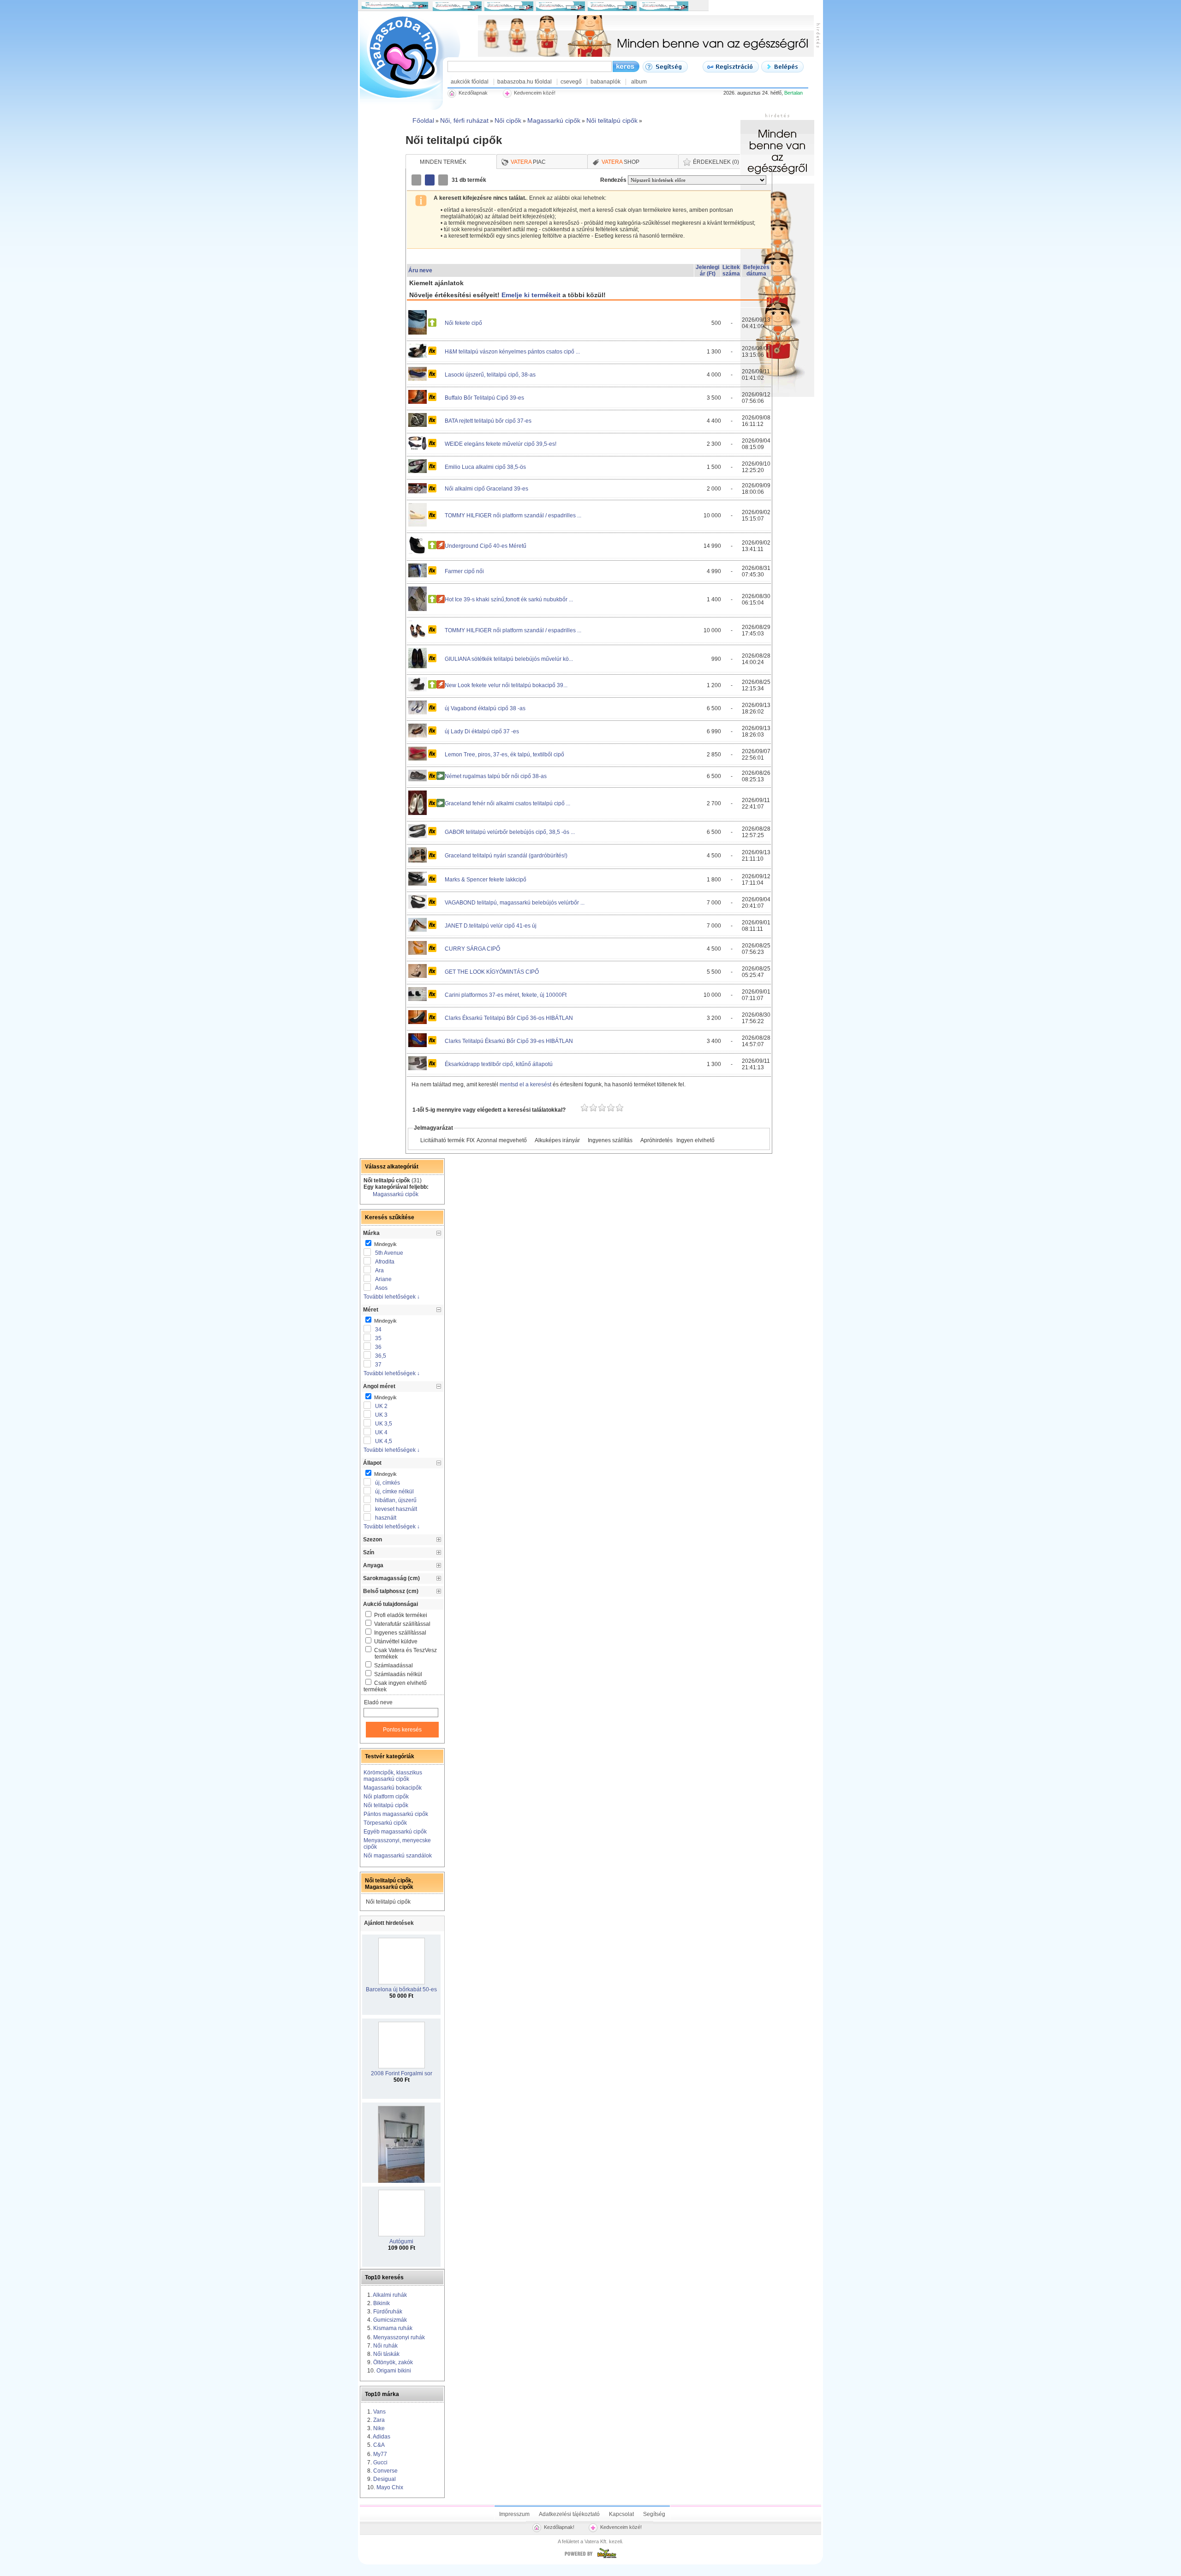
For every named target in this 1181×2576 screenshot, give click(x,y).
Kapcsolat (621, 2514)
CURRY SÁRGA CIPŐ (472, 949)
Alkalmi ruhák (390, 2295)
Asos (381, 1288)
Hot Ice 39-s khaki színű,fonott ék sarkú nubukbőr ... (509, 599)
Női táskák (386, 2354)
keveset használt (396, 1509)
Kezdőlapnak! (559, 2527)
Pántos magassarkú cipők (396, 1814)
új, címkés (388, 1483)
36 (378, 1347)
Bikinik (382, 2303)
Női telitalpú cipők (386, 1805)
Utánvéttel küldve (396, 1641)
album (639, 82)
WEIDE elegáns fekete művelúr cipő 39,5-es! (501, 444)
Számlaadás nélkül (398, 1674)
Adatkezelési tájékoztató (569, 2514)
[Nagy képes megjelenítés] (444, 180)
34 (378, 1330)
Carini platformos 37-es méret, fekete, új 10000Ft (506, 995)
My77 (380, 2454)
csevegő (571, 82)
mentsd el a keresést (526, 1084)
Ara (379, 1270)
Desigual (385, 2479)
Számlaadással (394, 1665)
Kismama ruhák (393, 2328)
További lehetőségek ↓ (392, 1297)
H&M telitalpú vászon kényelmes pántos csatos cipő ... (512, 352)
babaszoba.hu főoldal (525, 82)
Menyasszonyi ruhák (399, 2337)
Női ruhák (385, 2346)
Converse (385, 2471)
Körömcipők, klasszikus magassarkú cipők (393, 1776)
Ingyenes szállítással (400, 1633)
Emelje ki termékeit (531, 295)
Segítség (654, 2514)
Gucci (380, 2462)
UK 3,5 (384, 1424)
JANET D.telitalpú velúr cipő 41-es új (491, 926)
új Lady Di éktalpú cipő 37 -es (482, 731)
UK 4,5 (384, 1441)
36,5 (381, 1356)
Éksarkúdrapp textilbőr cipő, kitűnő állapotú (499, 1064)
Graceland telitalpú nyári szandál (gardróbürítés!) (506, 856)
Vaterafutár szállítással (402, 1624)
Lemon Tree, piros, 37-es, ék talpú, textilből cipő (504, 755)
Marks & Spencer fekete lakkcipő (486, 880)
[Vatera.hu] (590, 2558)
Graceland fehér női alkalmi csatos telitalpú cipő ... (507, 803)
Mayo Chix (390, 2487)
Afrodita (385, 1262)
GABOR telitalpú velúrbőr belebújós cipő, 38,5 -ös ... (510, 832)
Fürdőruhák (388, 2312)
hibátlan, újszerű (396, 1500)
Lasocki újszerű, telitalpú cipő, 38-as (490, 375)
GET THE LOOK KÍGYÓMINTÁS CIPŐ (492, 972)
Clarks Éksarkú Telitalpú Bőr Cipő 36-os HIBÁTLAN (509, 1018)
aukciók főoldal (470, 82)
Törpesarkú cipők (385, 1823)
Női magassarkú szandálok (398, 1856)
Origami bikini (394, 2371)
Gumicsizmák (390, 2320)
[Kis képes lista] (417, 180)
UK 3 (381, 1415)
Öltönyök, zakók (393, 2362)
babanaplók (605, 82)
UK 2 (381, 1406)
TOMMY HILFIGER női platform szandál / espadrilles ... (513, 515)
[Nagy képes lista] (430, 180)
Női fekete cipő (463, 323)
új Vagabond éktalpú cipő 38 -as (485, 708)
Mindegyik (385, 1244)
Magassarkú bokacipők (393, 1788)
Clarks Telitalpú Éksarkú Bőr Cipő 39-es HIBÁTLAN (509, 1041)
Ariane (383, 1279)
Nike (379, 2428)
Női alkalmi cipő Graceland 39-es (486, 489)
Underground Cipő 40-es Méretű (486, 546)
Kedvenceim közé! (621, 2527)
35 (378, 1338)
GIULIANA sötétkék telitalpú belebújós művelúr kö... (509, 659)
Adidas (382, 2437)
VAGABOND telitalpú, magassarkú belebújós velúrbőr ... (515, 903)
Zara (379, 2420)
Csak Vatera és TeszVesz (406, 1653)
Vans (379, 2412)
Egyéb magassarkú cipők (395, 1832)
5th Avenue (389, 1253)
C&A (379, 2445)
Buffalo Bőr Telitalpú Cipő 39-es (484, 398)
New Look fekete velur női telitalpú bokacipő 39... (506, 685)
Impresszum (514, 2514)
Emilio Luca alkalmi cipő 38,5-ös (485, 467)
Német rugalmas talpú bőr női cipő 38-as (496, 776)
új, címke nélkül (394, 1492)
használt (386, 1518)
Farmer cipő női (464, 571)
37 (378, 1365)
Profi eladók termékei (401, 1615)
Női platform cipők (386, 1797)
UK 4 (381, 1432)
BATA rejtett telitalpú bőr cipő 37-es (488, 421)
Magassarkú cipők (396, 1194)
